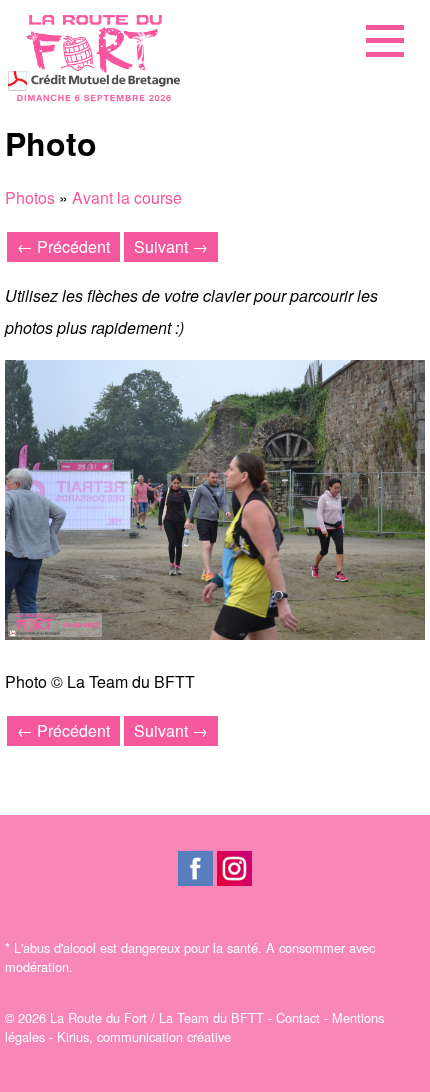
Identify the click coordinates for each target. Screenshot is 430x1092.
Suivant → (171, 246)
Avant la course (127, 197)
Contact (298, 1017)
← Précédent (63, 246)
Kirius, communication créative (144, 1036)
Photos (30, 197)
